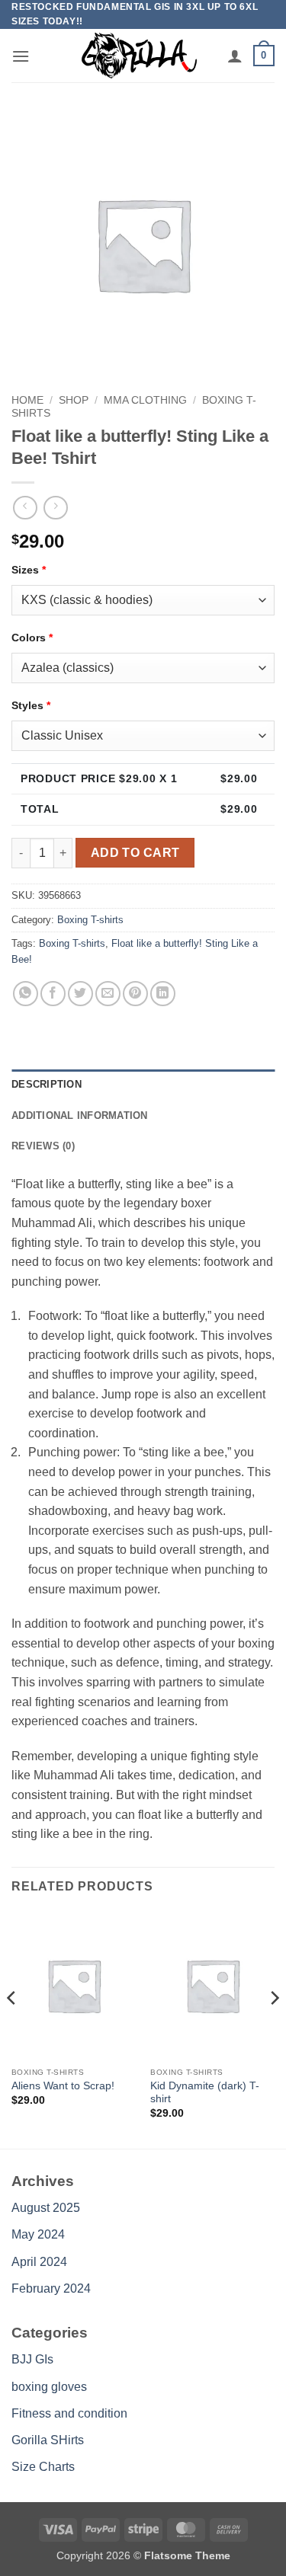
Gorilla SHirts (48, 2440)
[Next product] (25, 508)
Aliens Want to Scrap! (63, 2086)
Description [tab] (47, 1084)
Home (27, 400)
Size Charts (43, 2467)
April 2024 (39, 2262)
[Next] (274, 2028)
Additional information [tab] (80, 1115)
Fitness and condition (69, 2413)
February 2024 (51, 2288)
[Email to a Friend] (108, 994)
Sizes (29, 570)
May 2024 (38, 2234)
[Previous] (12, 2028)
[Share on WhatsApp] (26, 994)
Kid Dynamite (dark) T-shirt (205, 2093)
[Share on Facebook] (53, 994)
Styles (31, 705)
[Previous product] (55, 508)
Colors (32, 638)
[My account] (235, 56)
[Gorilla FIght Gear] (140, 56)
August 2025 (46, 2208)
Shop (74, 400)
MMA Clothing (145, 400)
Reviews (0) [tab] (43, 1146)
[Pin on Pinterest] (135, 994)
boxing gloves (49, 2387)
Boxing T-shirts (90, 920)
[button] (21, 56)
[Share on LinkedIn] (163, 994)
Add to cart (135, 853)
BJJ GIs (32, 2359)
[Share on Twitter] (80, 994)
